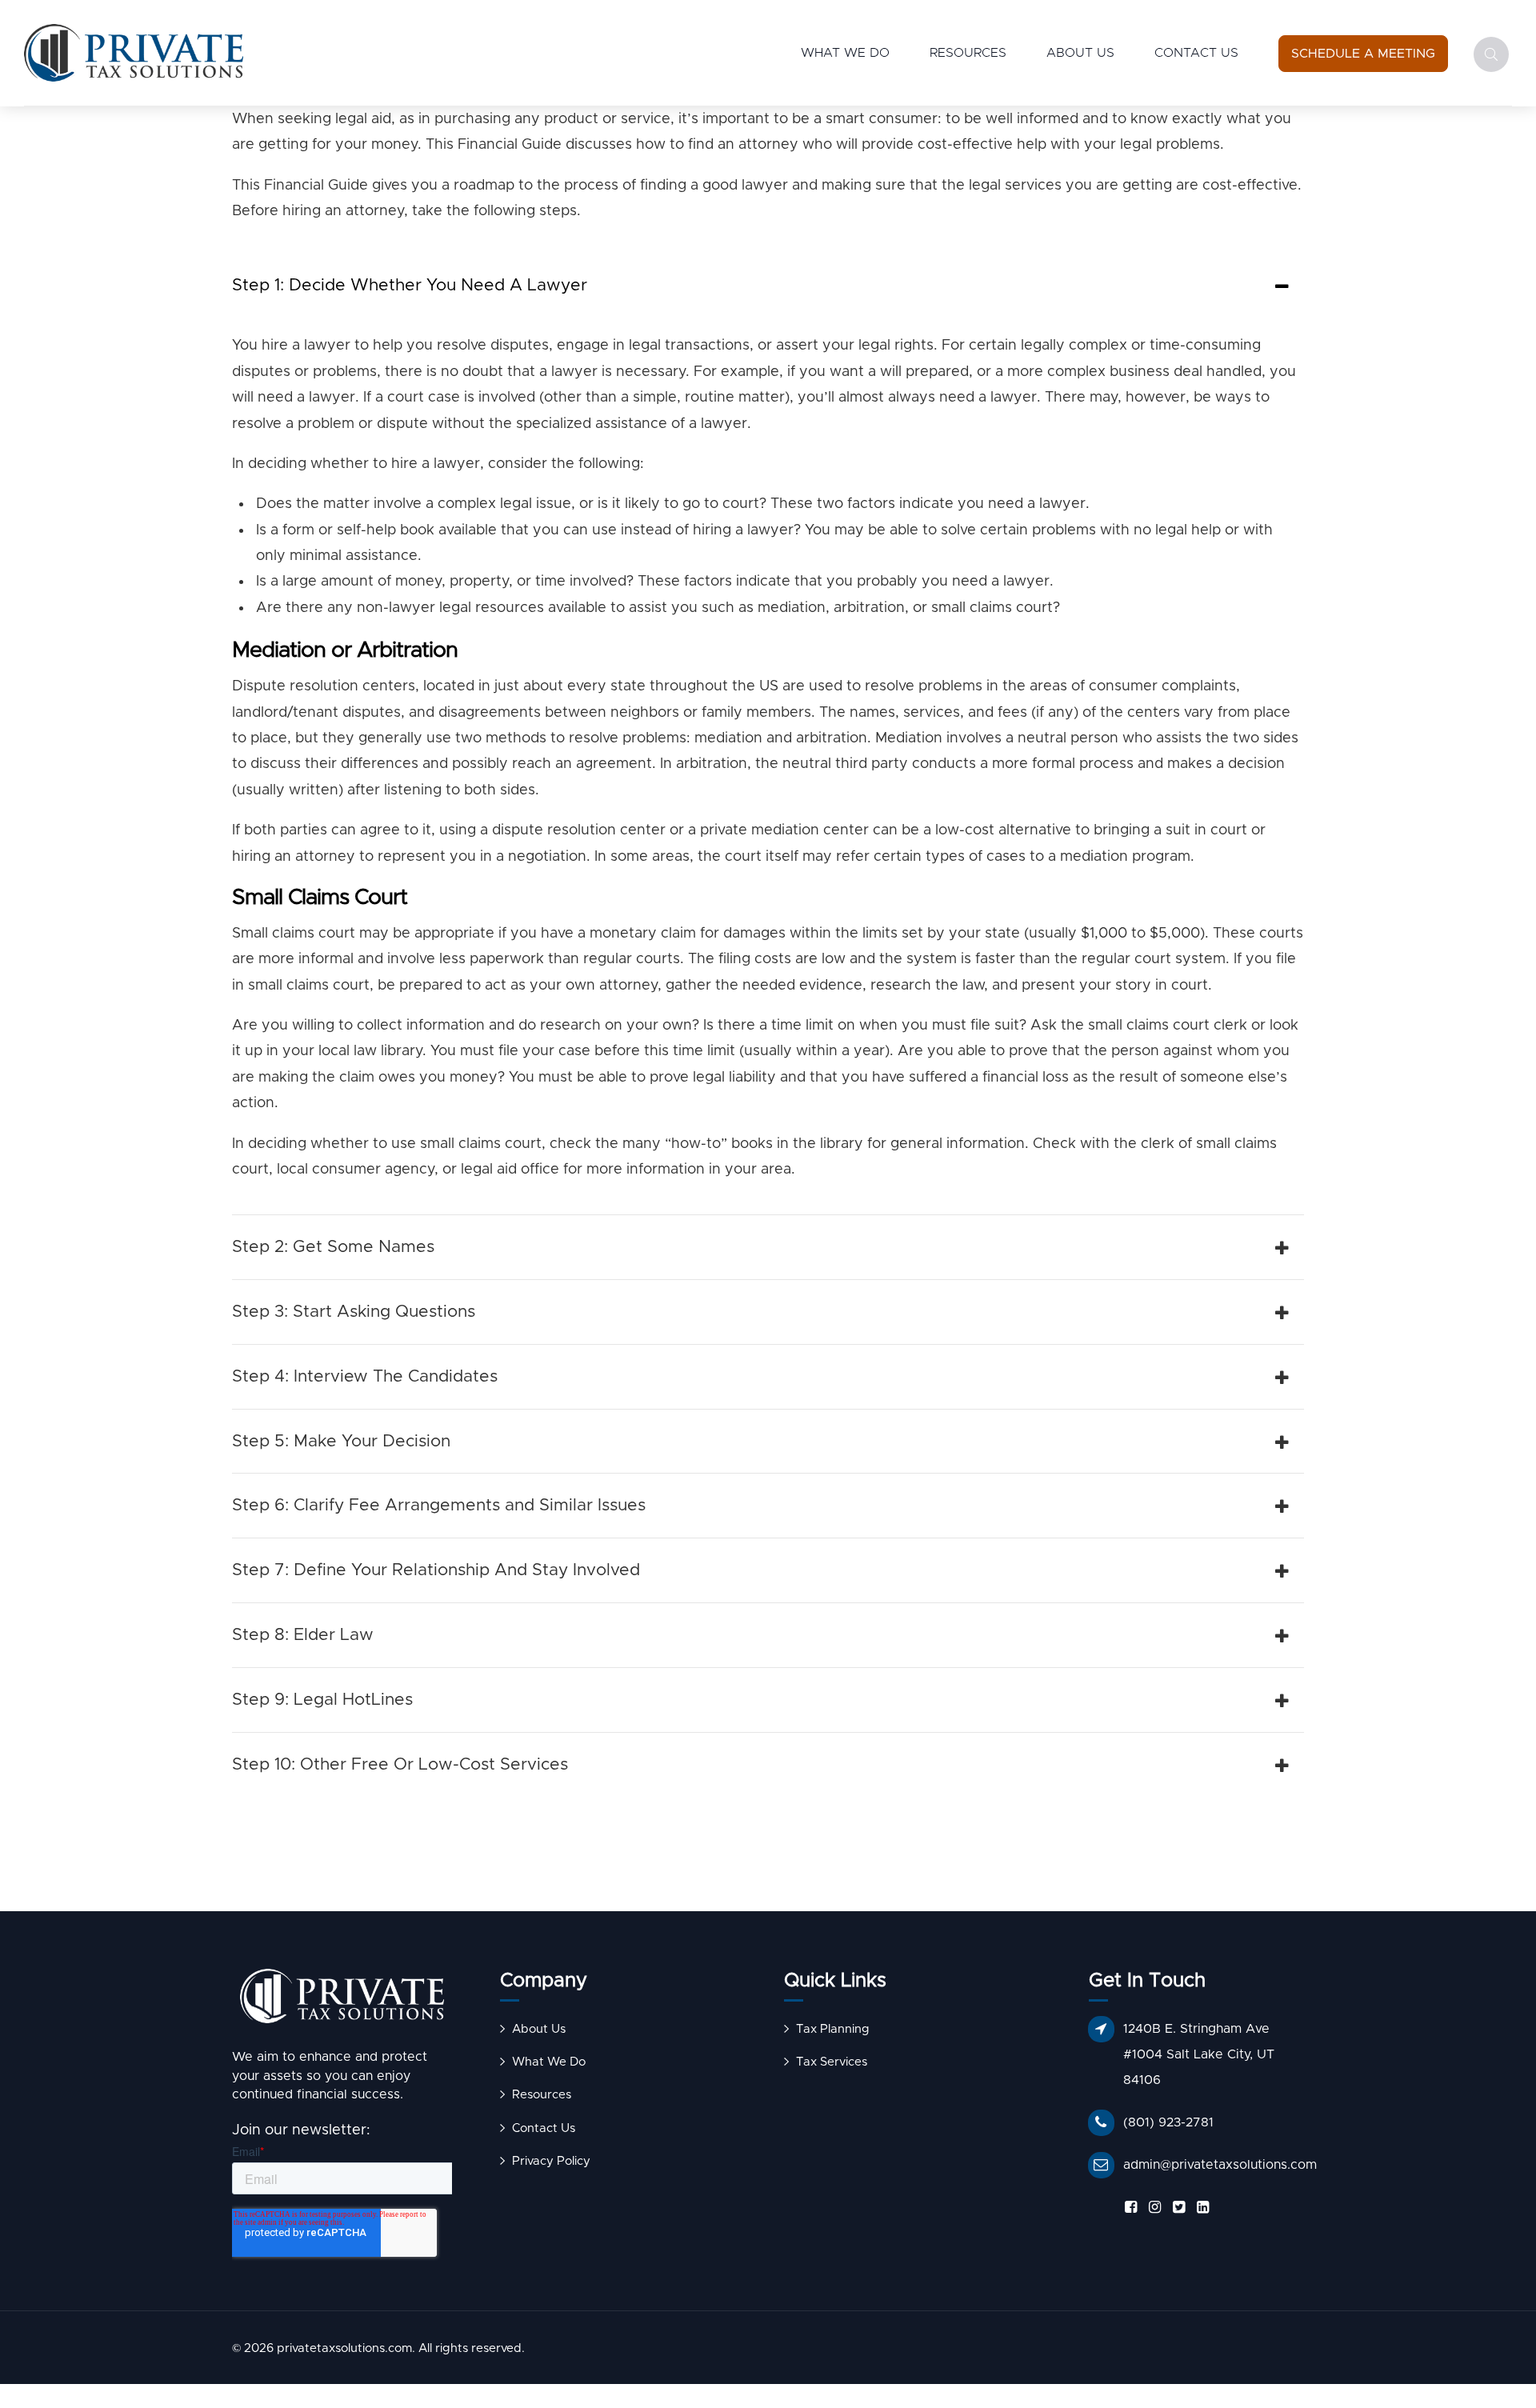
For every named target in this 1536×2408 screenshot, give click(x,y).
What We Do (845, 53)
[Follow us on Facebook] (1128, 2208)
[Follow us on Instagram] (1152, 2208)
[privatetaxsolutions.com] (342, 2000)
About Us (1080, 53)
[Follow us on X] (1176, 2208)
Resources (968, 53)
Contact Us (1196, 53)
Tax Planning (833, 2029)
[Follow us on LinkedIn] (1200, 2208)
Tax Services (832, 2062)
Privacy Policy (551, 2161)
